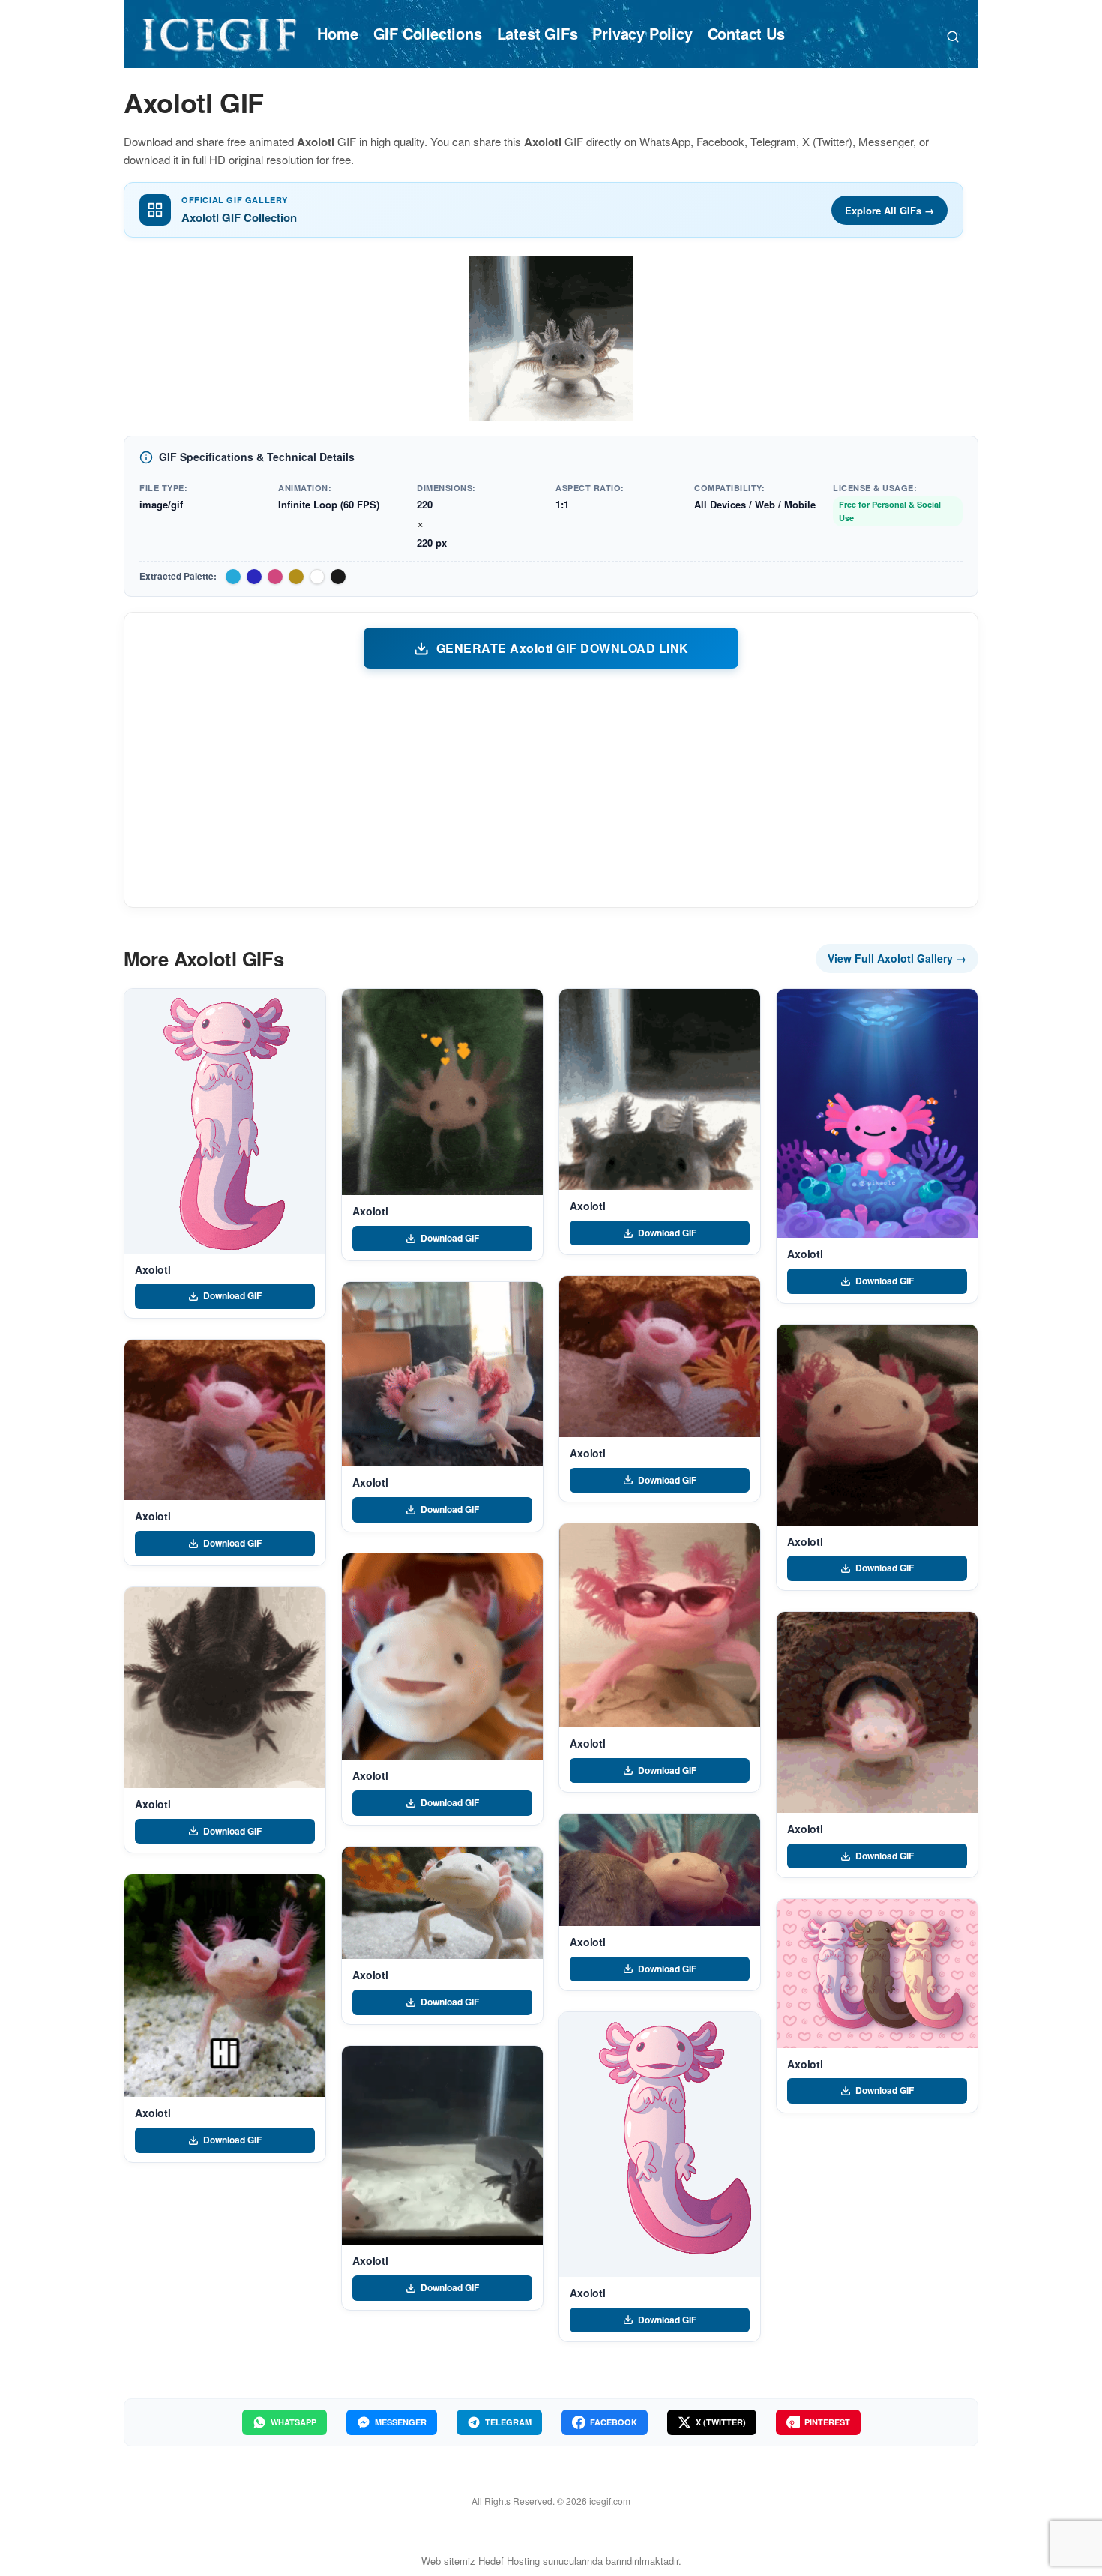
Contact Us (746, 33)
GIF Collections (428, 33)
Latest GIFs (538, 33)
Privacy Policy (642, 33)
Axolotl (153, 1269)
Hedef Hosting (509, 2561)
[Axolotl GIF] (225, 1121)
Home (337, 33)
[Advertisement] (551, 787)
